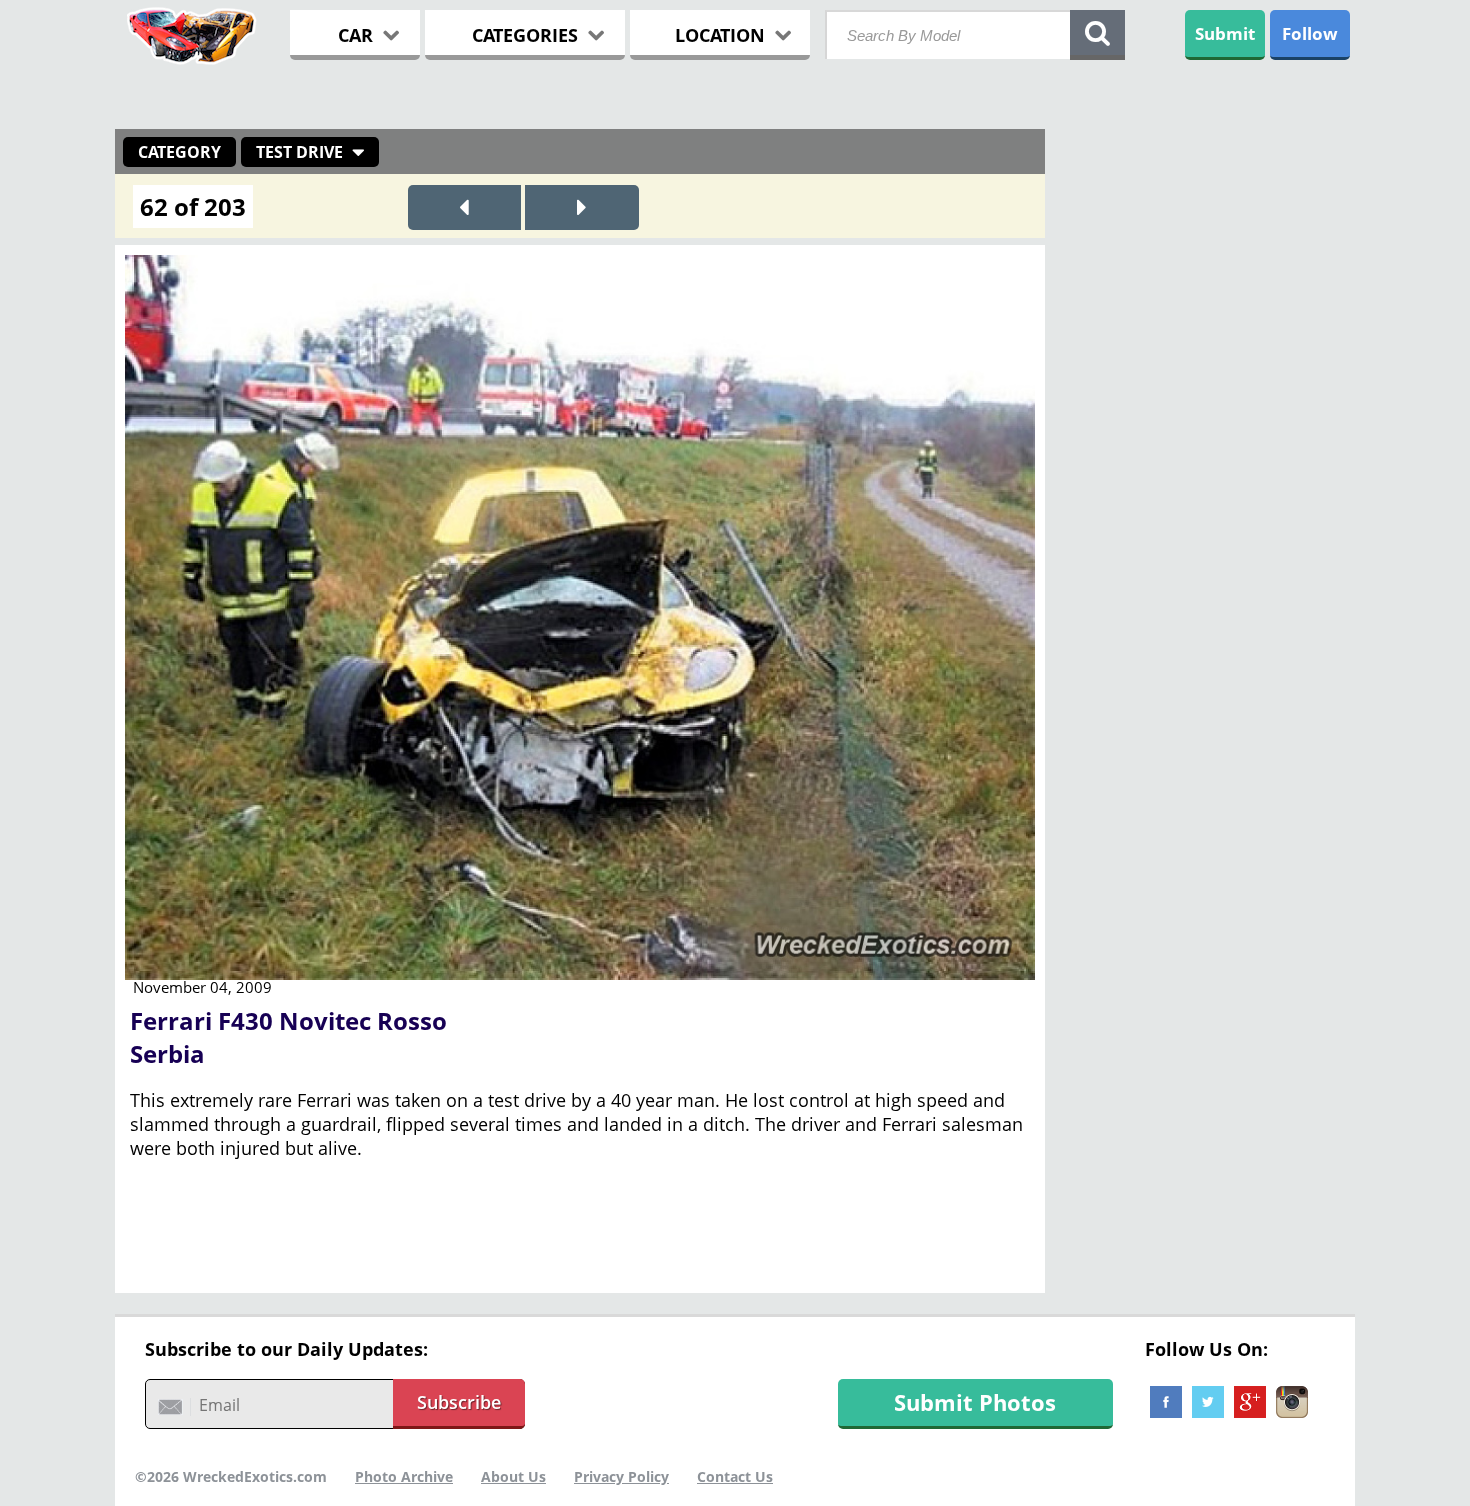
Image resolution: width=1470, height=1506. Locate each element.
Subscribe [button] (459, 1402)
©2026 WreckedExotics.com (231, 1476)
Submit (1225, 33)
